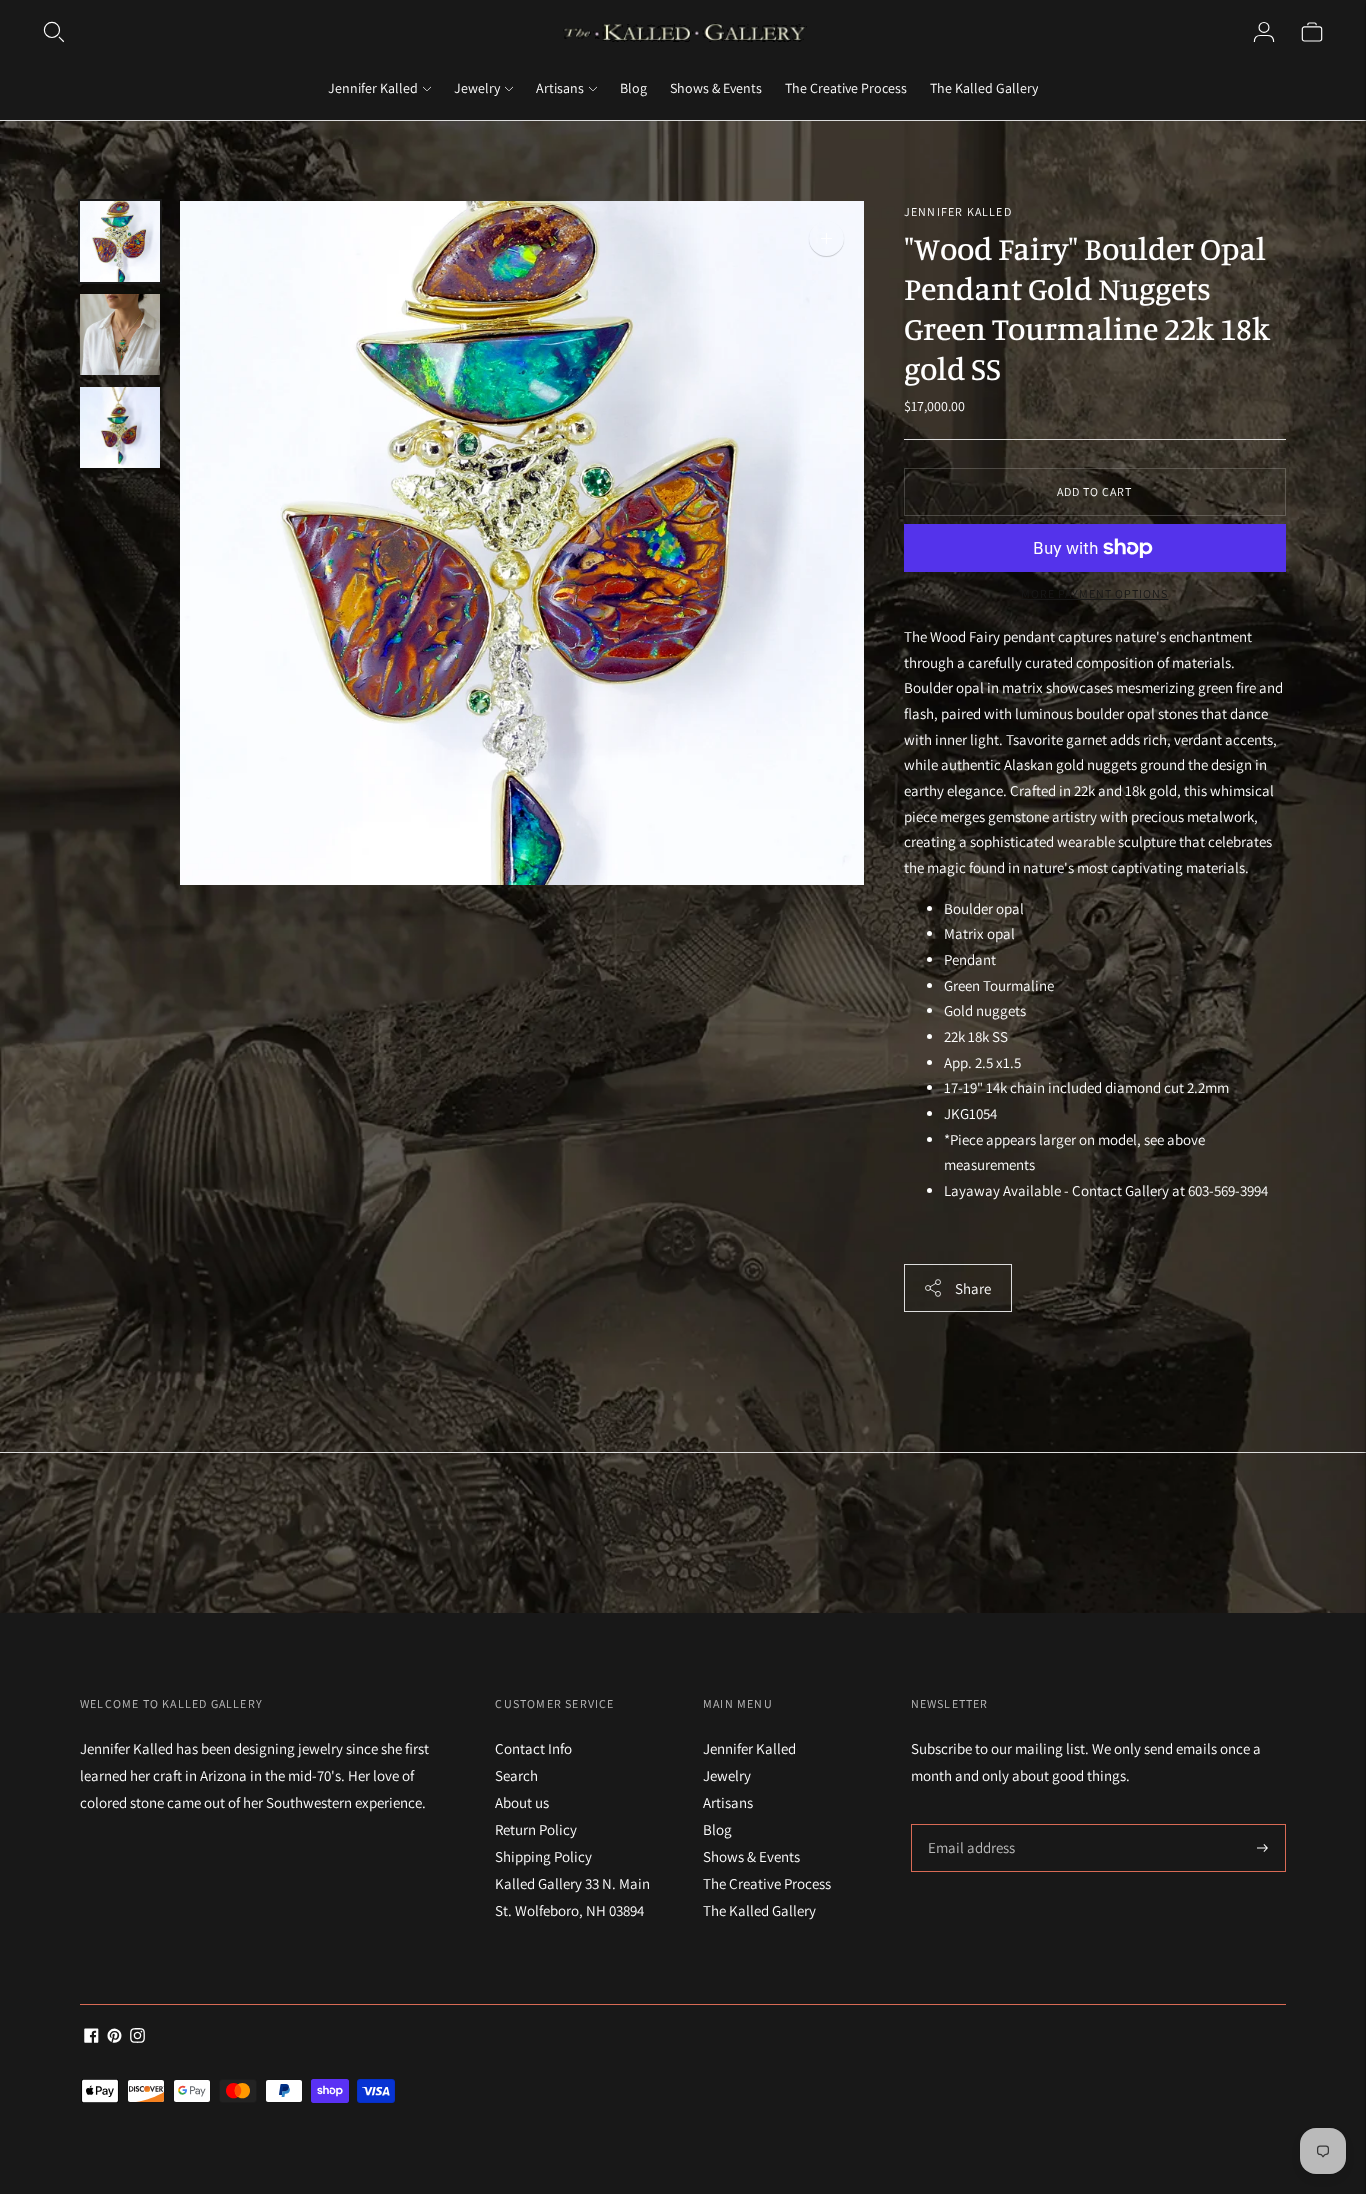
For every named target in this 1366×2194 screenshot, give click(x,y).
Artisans (560, 88)
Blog (633, 88)
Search (516, 1775)
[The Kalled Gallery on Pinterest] (114, 2037)
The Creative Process (846, 88)
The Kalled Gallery (984, 88)
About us (522, 1802)
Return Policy (536, 1829)
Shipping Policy (543, 1856)
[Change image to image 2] (120, 334)
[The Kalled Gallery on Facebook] (91, 2037)
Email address (968, 1824)
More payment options (1094, 593)
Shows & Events (716, 88)
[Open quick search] (54, 32)
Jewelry (477, 88)
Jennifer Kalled (373, 88)
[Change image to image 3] (120, 427)
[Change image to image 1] (120, 241)
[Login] (1264, 32)
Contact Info (533, 1748)
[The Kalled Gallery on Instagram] (137, 2037)
